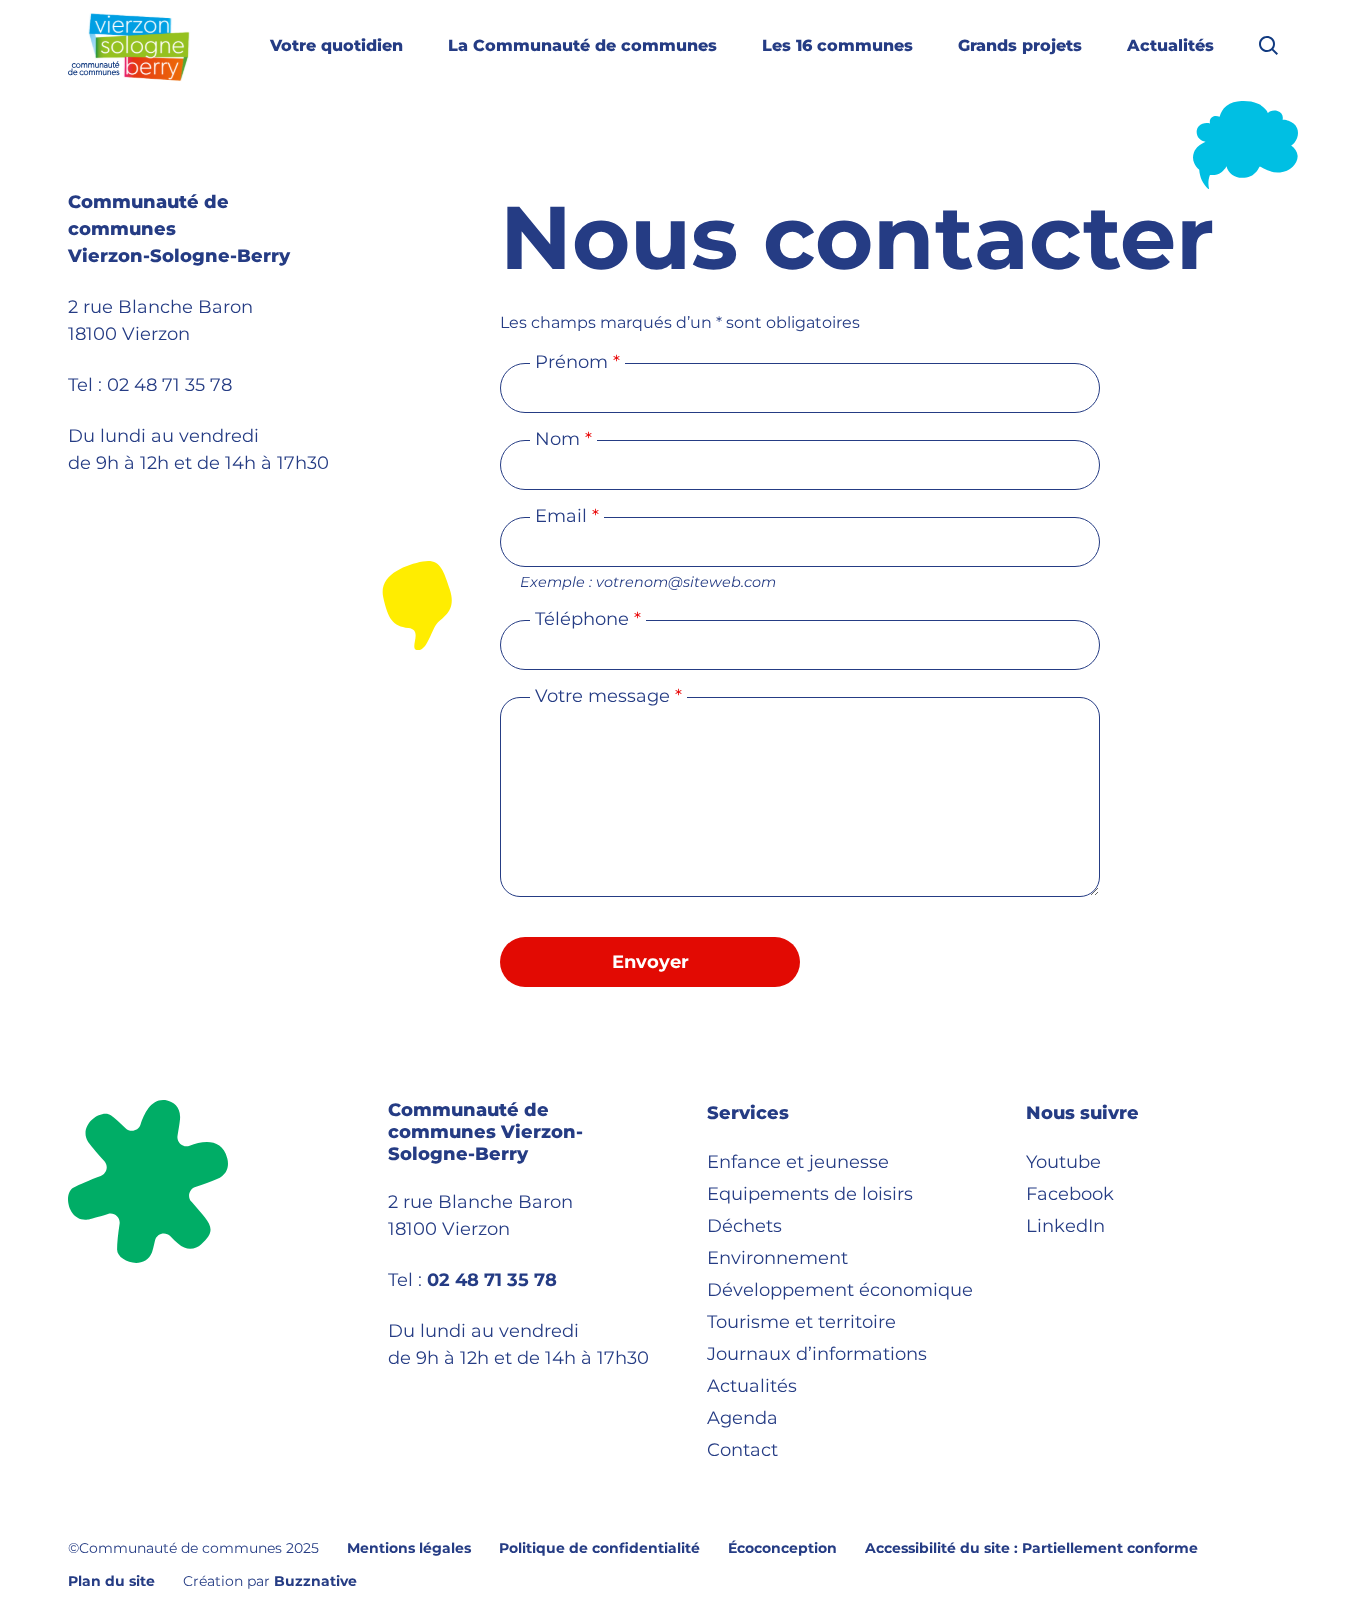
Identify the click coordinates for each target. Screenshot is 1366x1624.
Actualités (1170, 45)
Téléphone (588, 619)
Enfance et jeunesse (798, 1162)
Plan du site (111, 1581)
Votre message (608, 696)
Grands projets (1020, 45)
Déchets (744, 1226)
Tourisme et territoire (801, 1322)
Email (567, 516)
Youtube (1063, 1162)
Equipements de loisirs (810, 1194)
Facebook (1070, 1194)
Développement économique (840, 1290)
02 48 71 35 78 (169, 385)
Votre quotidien (336, 45)
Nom (563, 439)
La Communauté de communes (582, 45)
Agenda (742, 1418)
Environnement (777, 1258)
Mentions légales (409, 1548)
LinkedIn (1065, 1226)
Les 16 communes (837, 45)
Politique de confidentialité (599, 1548)
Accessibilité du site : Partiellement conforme (1031, 1548)
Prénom (577, 362)
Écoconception (782, 1548)
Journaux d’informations (817, 1354)
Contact (742, 1450)
